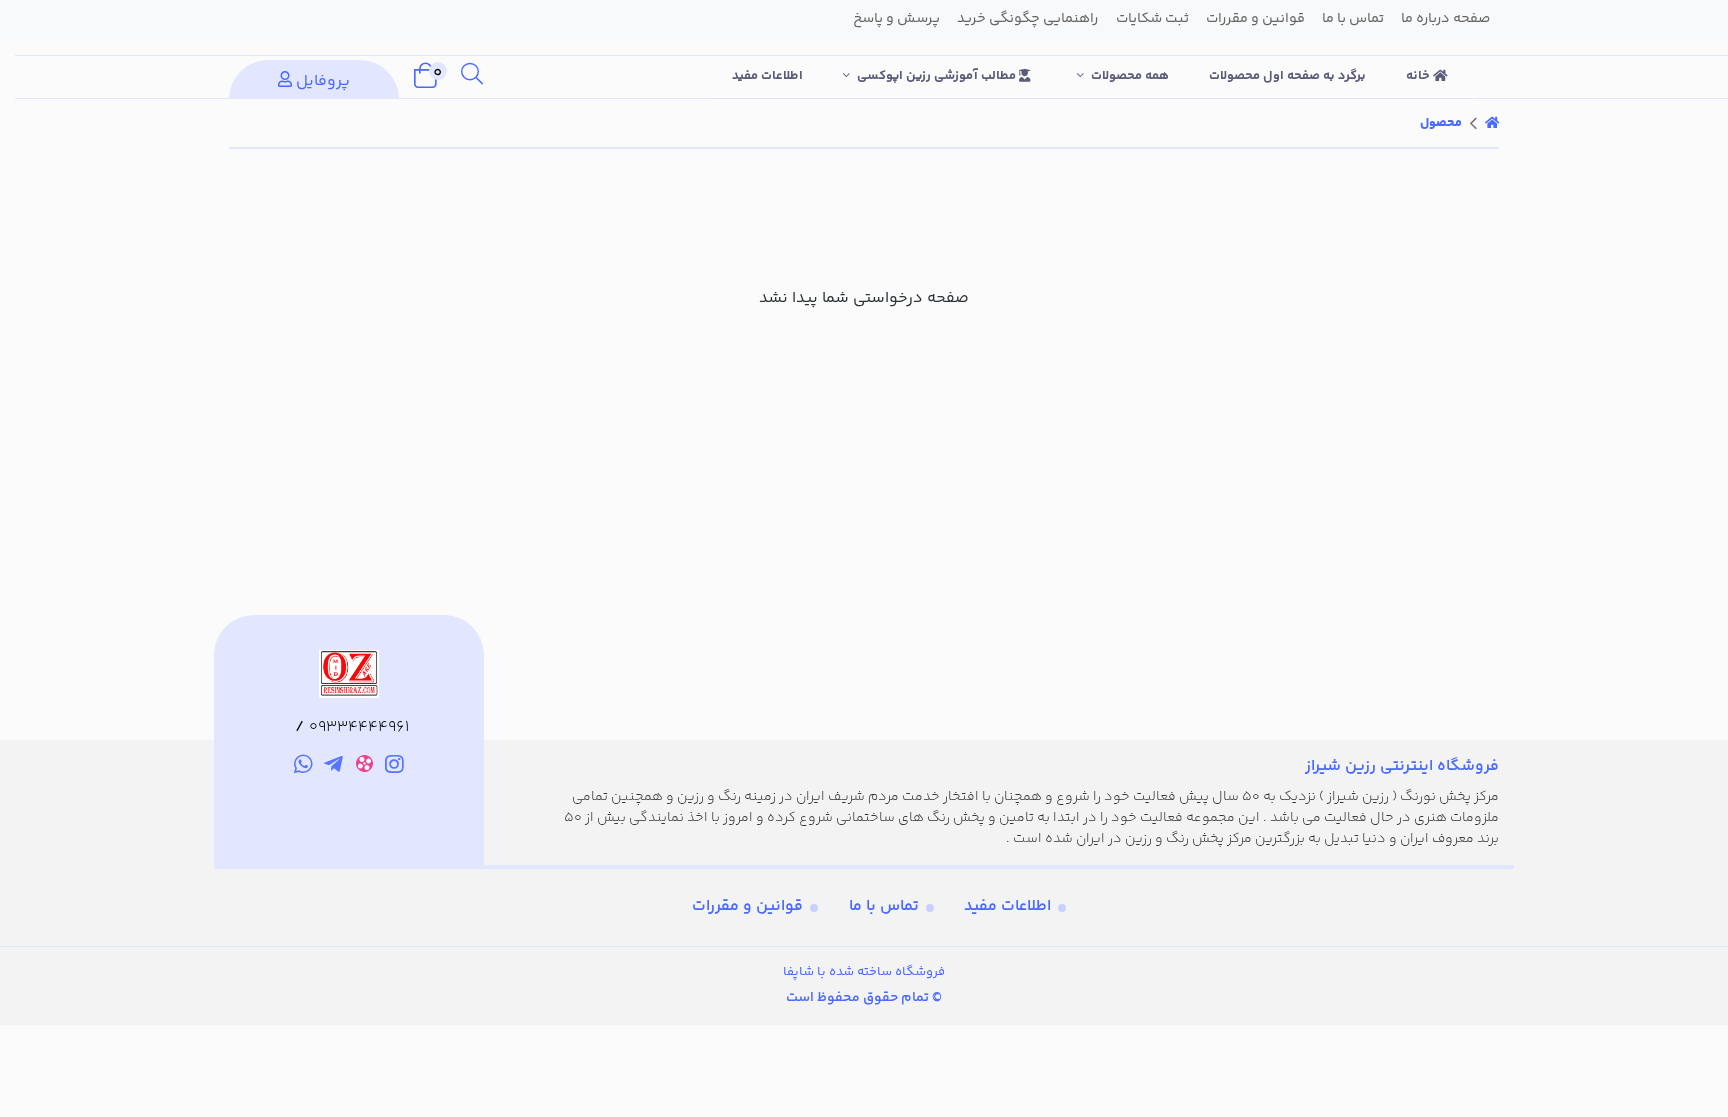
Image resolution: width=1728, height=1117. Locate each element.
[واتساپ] (303, 768)
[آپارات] (364, 767)
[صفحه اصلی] (1492, 123)
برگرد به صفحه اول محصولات (1287, 76)
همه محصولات (1130, 76)
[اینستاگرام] (395, 768)
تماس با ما (884, 906)
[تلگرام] (333, 768)
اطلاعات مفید (767, 76)
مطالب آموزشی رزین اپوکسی (938, 76)
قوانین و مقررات (747, 906)
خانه (1419, 76)
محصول (1441, 123)
